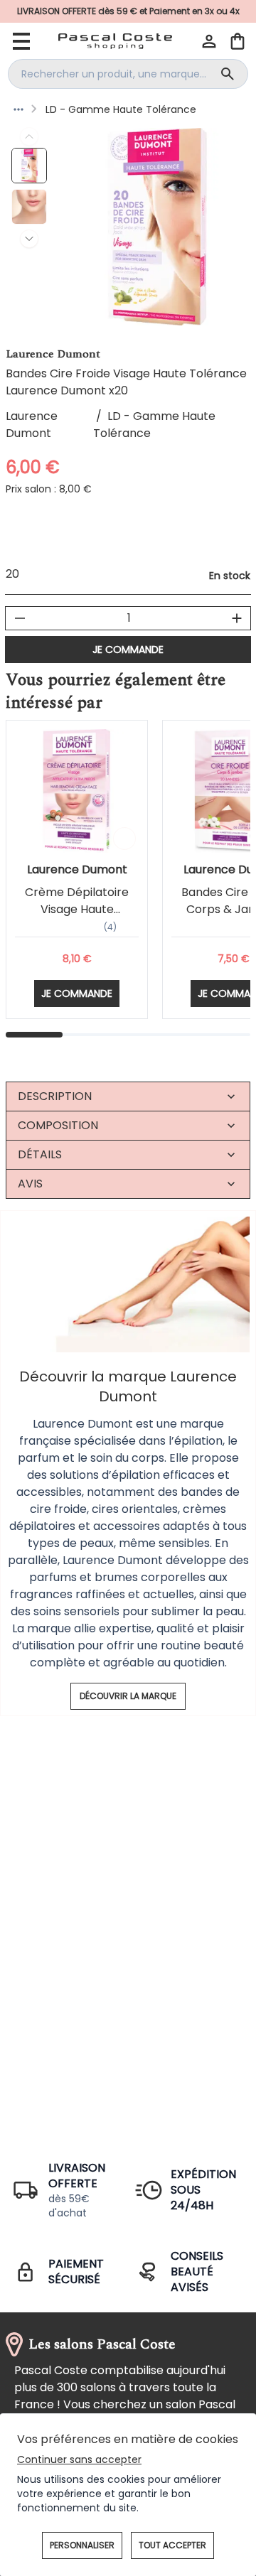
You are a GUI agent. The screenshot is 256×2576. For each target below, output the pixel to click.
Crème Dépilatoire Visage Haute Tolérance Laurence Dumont (77, 918)
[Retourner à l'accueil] (115, 41)
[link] (128, 11)
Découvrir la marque (128, 1696)
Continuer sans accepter (79, 2459)
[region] (157, 227)
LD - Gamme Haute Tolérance (121, 109)
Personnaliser (82, 2545)
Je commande (128, 650)
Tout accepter (172, 2545)
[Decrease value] (20, 618)
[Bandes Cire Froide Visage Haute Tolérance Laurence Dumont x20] (29, 166)
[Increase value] (237, 618)
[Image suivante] (29, 239)
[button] (209, 41)
